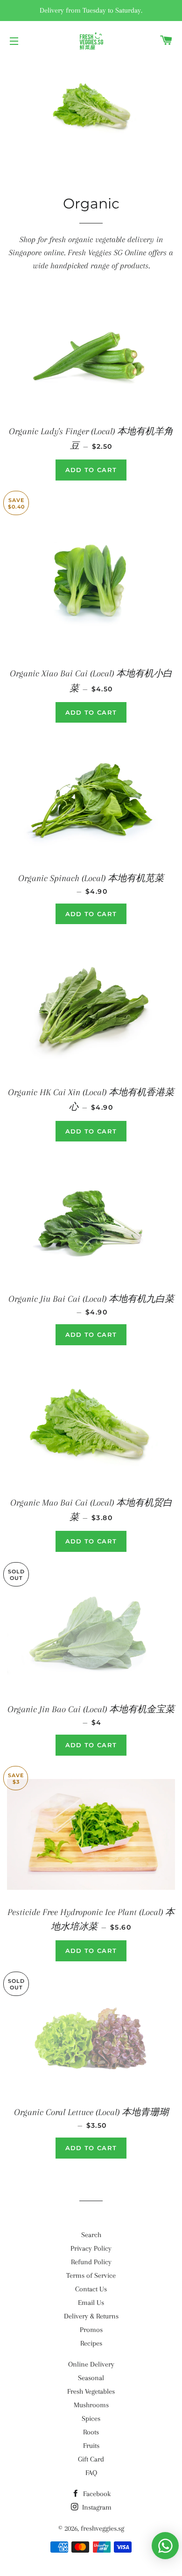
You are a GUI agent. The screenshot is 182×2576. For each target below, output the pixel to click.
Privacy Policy (91, 2248)
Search (91, 2235)
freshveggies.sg (102, 2528)
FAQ (91, 2473)
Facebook (96, 2494)
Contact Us (91, 2289)
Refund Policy (91, 2262)
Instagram (96, 2507)
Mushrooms (91, 2405)
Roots (91, 2432)
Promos (91, 2330)
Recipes (91, 2343)
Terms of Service (91, 2275)
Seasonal (91, 2378)
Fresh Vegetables (91, 2391)
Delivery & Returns (91, 2316)
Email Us (91, 2303)
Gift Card (91, 2459)
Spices (91, 2418)
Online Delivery (91, 2364)
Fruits (91, 2446)
